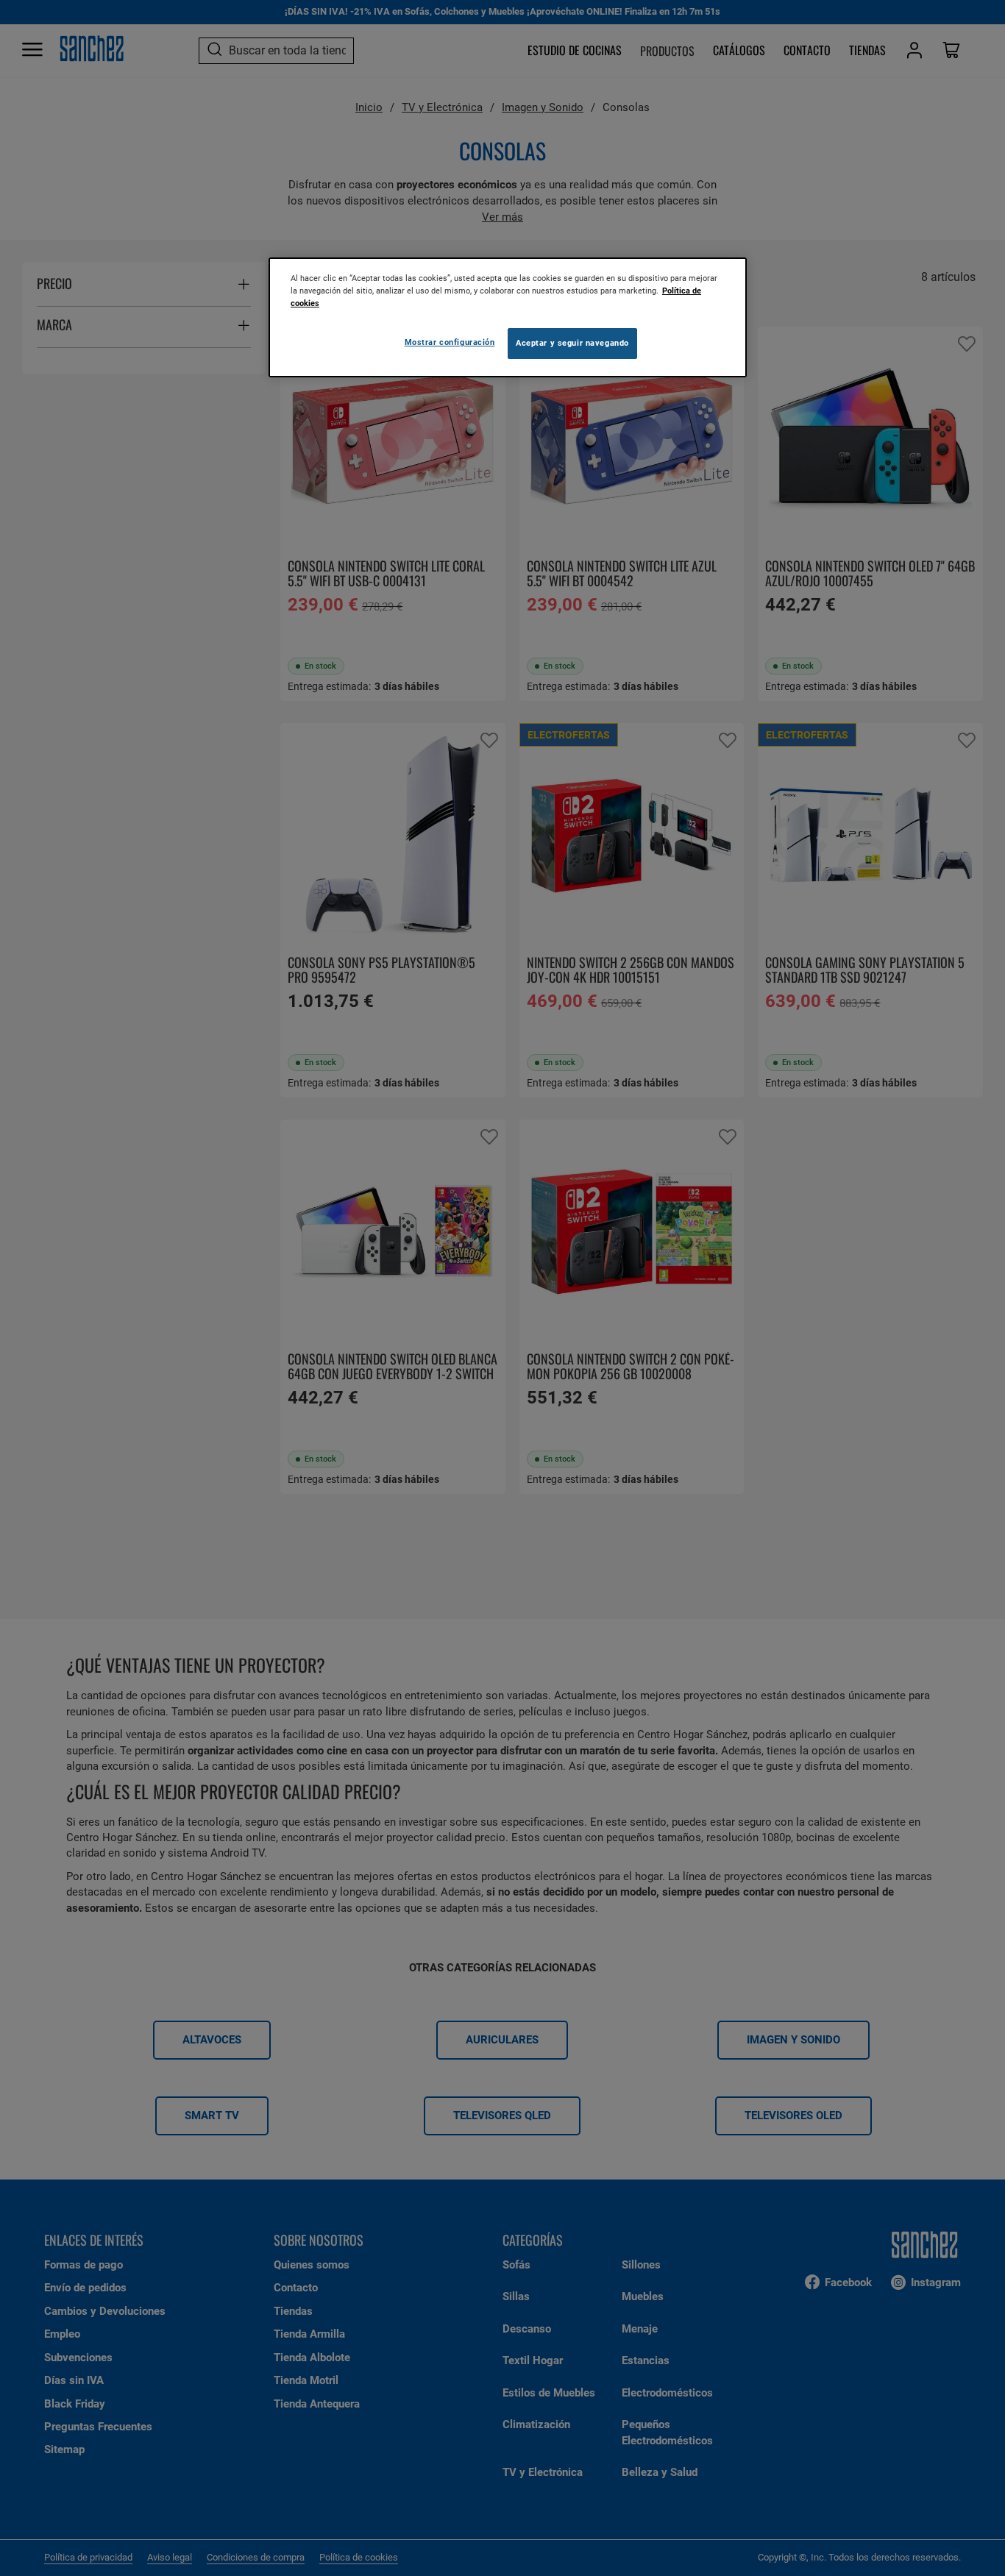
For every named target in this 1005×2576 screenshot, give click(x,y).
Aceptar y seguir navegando (572, 343)
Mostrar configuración (450, 342)
